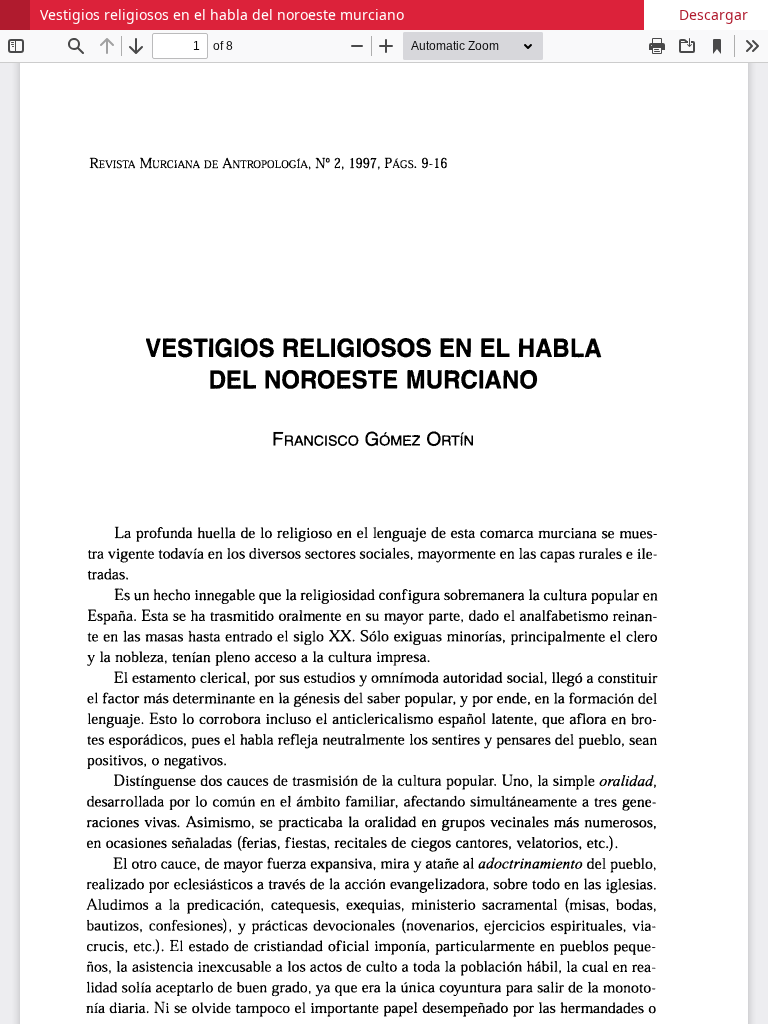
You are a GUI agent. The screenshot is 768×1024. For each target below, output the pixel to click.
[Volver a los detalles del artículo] (15, 15)
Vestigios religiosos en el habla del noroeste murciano (222, 14)
